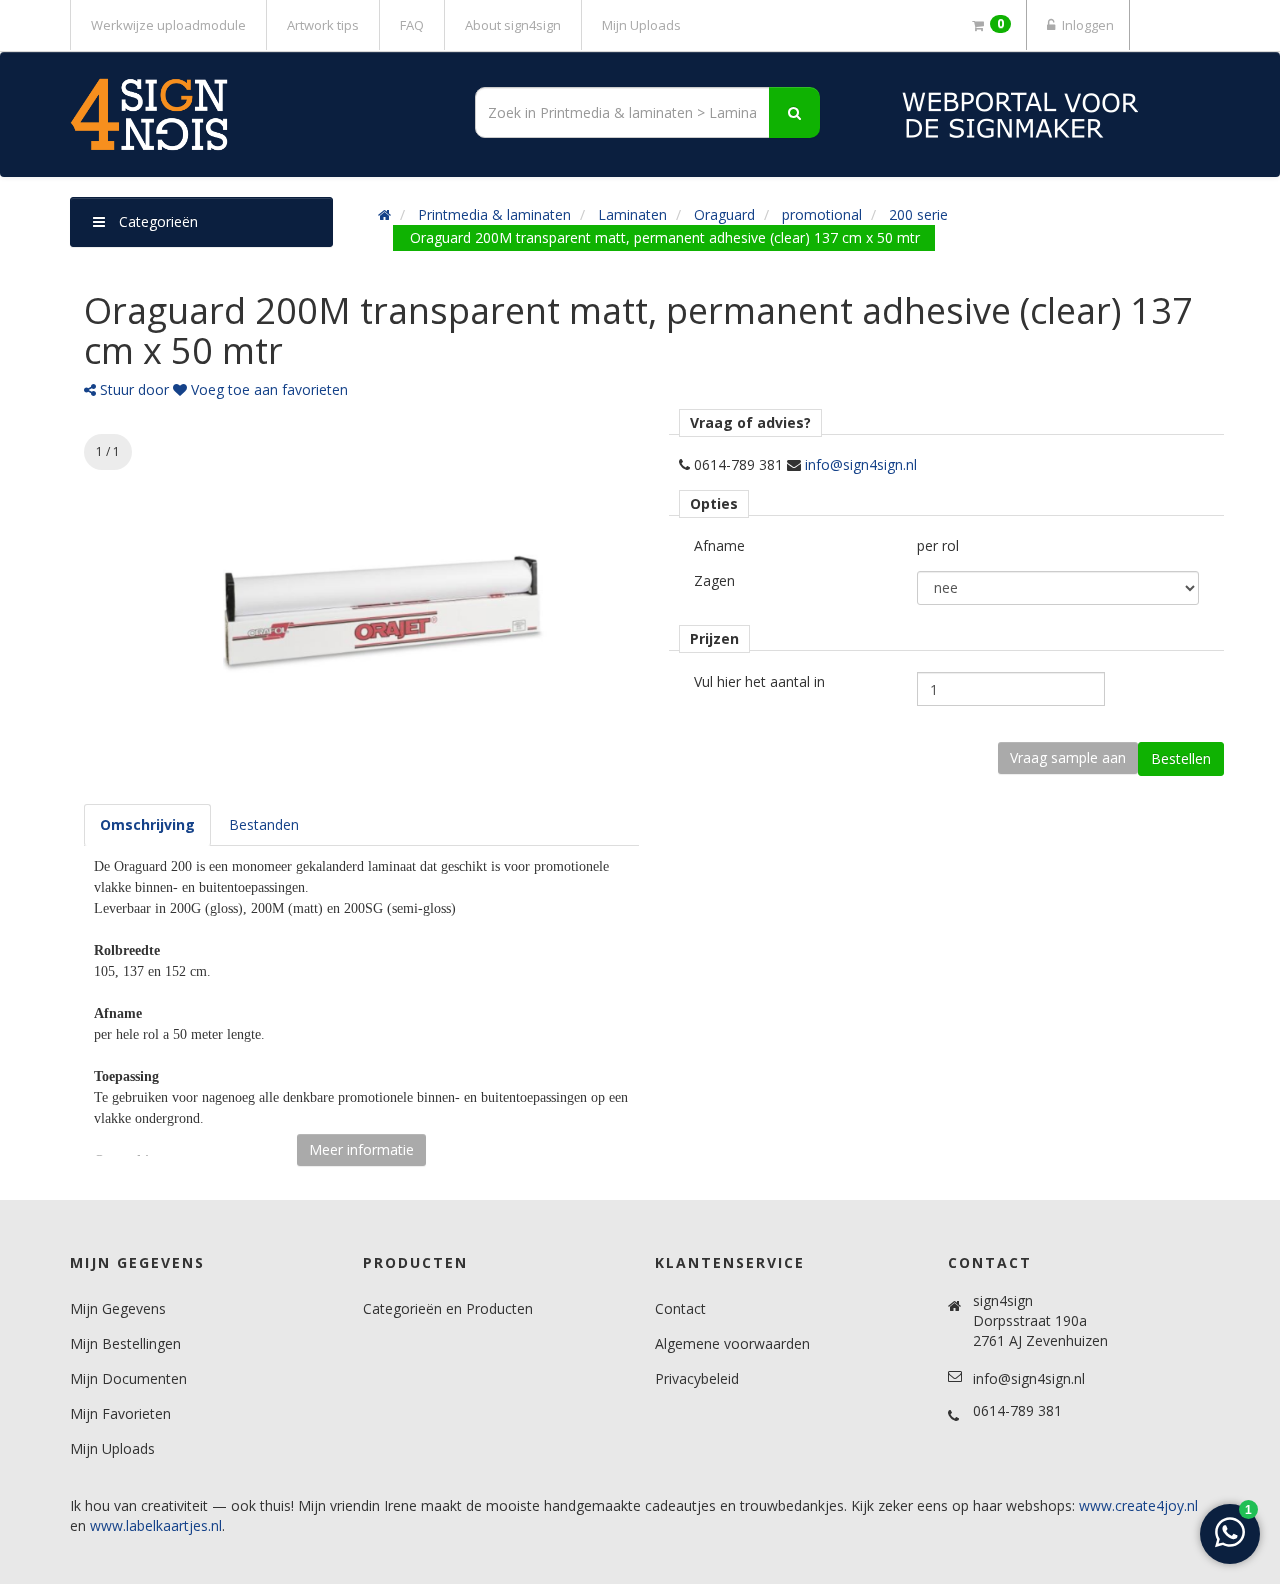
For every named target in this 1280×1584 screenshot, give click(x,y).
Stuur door (132, 389)
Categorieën (156, 221)
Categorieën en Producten (448, 1308)
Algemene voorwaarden (732, 1343)
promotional (822, 214)
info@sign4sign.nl (861, 464)
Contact (680, 1308)
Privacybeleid (697, 1378)
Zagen (714, 580)
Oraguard (724, 214)
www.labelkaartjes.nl (156, 1525)
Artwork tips (323, 25)
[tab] (147, 825)
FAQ (412, 25)
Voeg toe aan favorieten (267, 389)
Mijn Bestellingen (125, 1343)
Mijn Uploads (641, 25)
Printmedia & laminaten (494, 214)
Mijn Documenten (128, 1378)
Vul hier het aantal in (759, 681)
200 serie (918, 214)
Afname (719, 545)
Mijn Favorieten (120, 1413)
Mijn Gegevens (118, 1308)
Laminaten (632, 214)
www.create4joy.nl (1138, 1505)
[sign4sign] (250, 114)
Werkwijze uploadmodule (168, 25)
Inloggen (1086, 25)
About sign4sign (513, 25)
